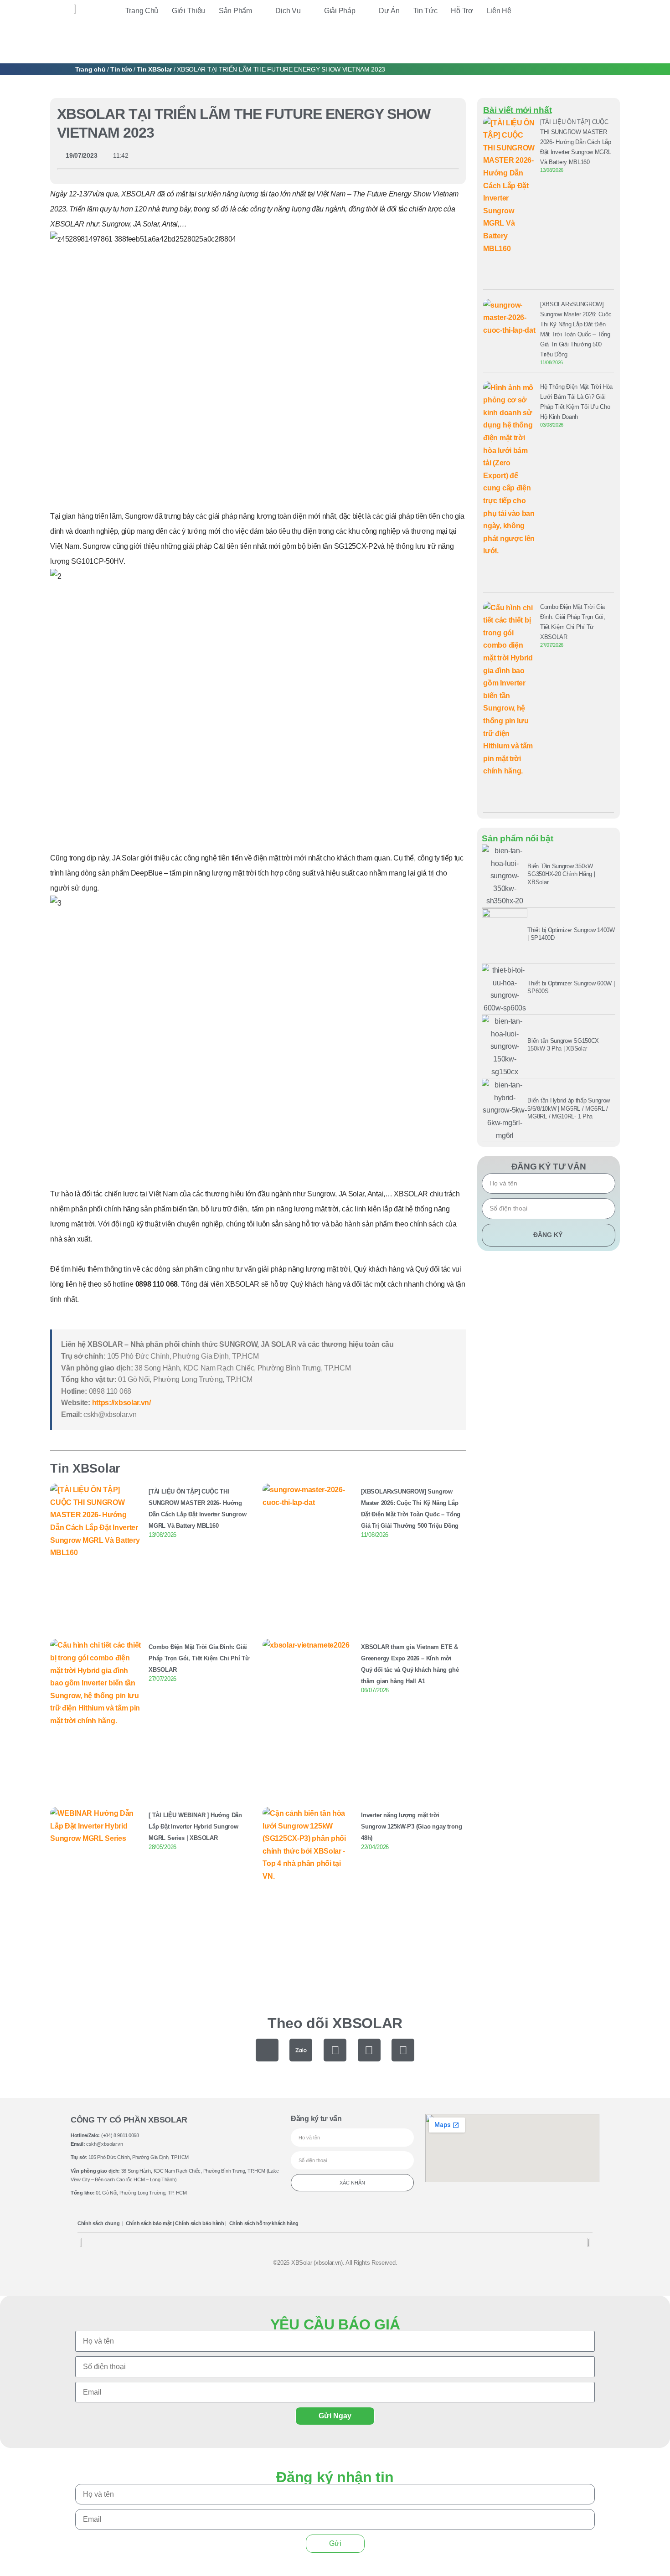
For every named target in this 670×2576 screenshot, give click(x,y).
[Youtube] (369, 2050)
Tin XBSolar (154, 69)
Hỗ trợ (462, 11)
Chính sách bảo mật (149, 2223)
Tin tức (425, 11)
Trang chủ (142, 11)
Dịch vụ (288, 11)
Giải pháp (340, 11)
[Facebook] (335, 2050)
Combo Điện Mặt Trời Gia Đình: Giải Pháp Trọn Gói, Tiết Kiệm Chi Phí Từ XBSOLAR (199, 1658)
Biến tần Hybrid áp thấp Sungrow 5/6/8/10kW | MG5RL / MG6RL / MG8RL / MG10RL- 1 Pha (569, 1108)
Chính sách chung (98, 2223)
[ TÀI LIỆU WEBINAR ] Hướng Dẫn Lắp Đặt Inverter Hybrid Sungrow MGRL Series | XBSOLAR (195, 1826)
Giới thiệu (188, 11)
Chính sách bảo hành (199, 2223)
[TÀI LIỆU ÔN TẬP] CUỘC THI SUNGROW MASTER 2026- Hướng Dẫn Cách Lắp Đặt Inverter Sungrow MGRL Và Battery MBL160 (576, 142)
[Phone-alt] (267, 2050)
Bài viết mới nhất (517, 110)
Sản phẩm (235, 11)
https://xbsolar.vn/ (121, 1403)
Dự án (389, 11)
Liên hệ (499, 11)
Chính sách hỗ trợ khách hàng (264, 2223)
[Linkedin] (403, 2050)
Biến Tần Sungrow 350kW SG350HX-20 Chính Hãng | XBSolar (561, 874)
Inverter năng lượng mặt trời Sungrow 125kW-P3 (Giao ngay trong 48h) (411, 1826)
